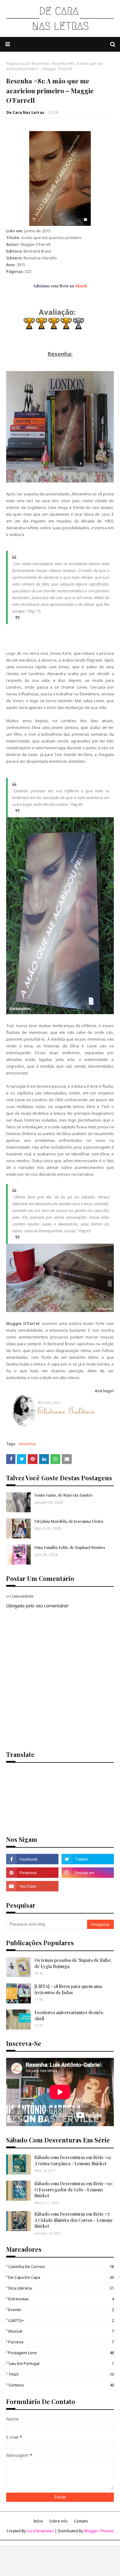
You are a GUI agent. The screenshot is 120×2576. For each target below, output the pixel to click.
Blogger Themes (99, 2531)
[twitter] (88, 1859)
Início (38, 2521)
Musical (61, 2331)
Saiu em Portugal (61, 2363)
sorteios (61, 2385)
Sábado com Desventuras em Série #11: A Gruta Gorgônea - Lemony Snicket (73, 2160)
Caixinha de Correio (61, 2266)
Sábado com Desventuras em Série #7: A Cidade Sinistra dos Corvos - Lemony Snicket (74, 2220)
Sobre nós (58, 2521)
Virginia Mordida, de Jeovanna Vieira (69, 1521)
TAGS (61, 2374)
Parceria (61, 2342)
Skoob (81, 286)
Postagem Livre (61, 2353)
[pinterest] (32, 1873)
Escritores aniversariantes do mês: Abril (69, 2016)
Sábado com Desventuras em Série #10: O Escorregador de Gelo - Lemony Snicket (74, 2190)
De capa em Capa (61, 2277)
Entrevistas (61, 2299)
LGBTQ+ (61, 2320)
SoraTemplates (40, 2531)
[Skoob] (88, 1886)
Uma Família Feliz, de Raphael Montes (70, 1547)
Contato (81, 2521)
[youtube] (32, 1886)
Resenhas (41, 64)
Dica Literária (61, 2288)
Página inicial (18, 64)
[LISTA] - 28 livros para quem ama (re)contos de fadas (68, 1989)
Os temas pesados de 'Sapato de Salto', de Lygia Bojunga (73, 1963)
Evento (61, 2310)
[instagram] (88, 1873)
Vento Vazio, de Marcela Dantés (63, 1495)
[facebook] (32, 1859)
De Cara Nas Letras (25, 112)
